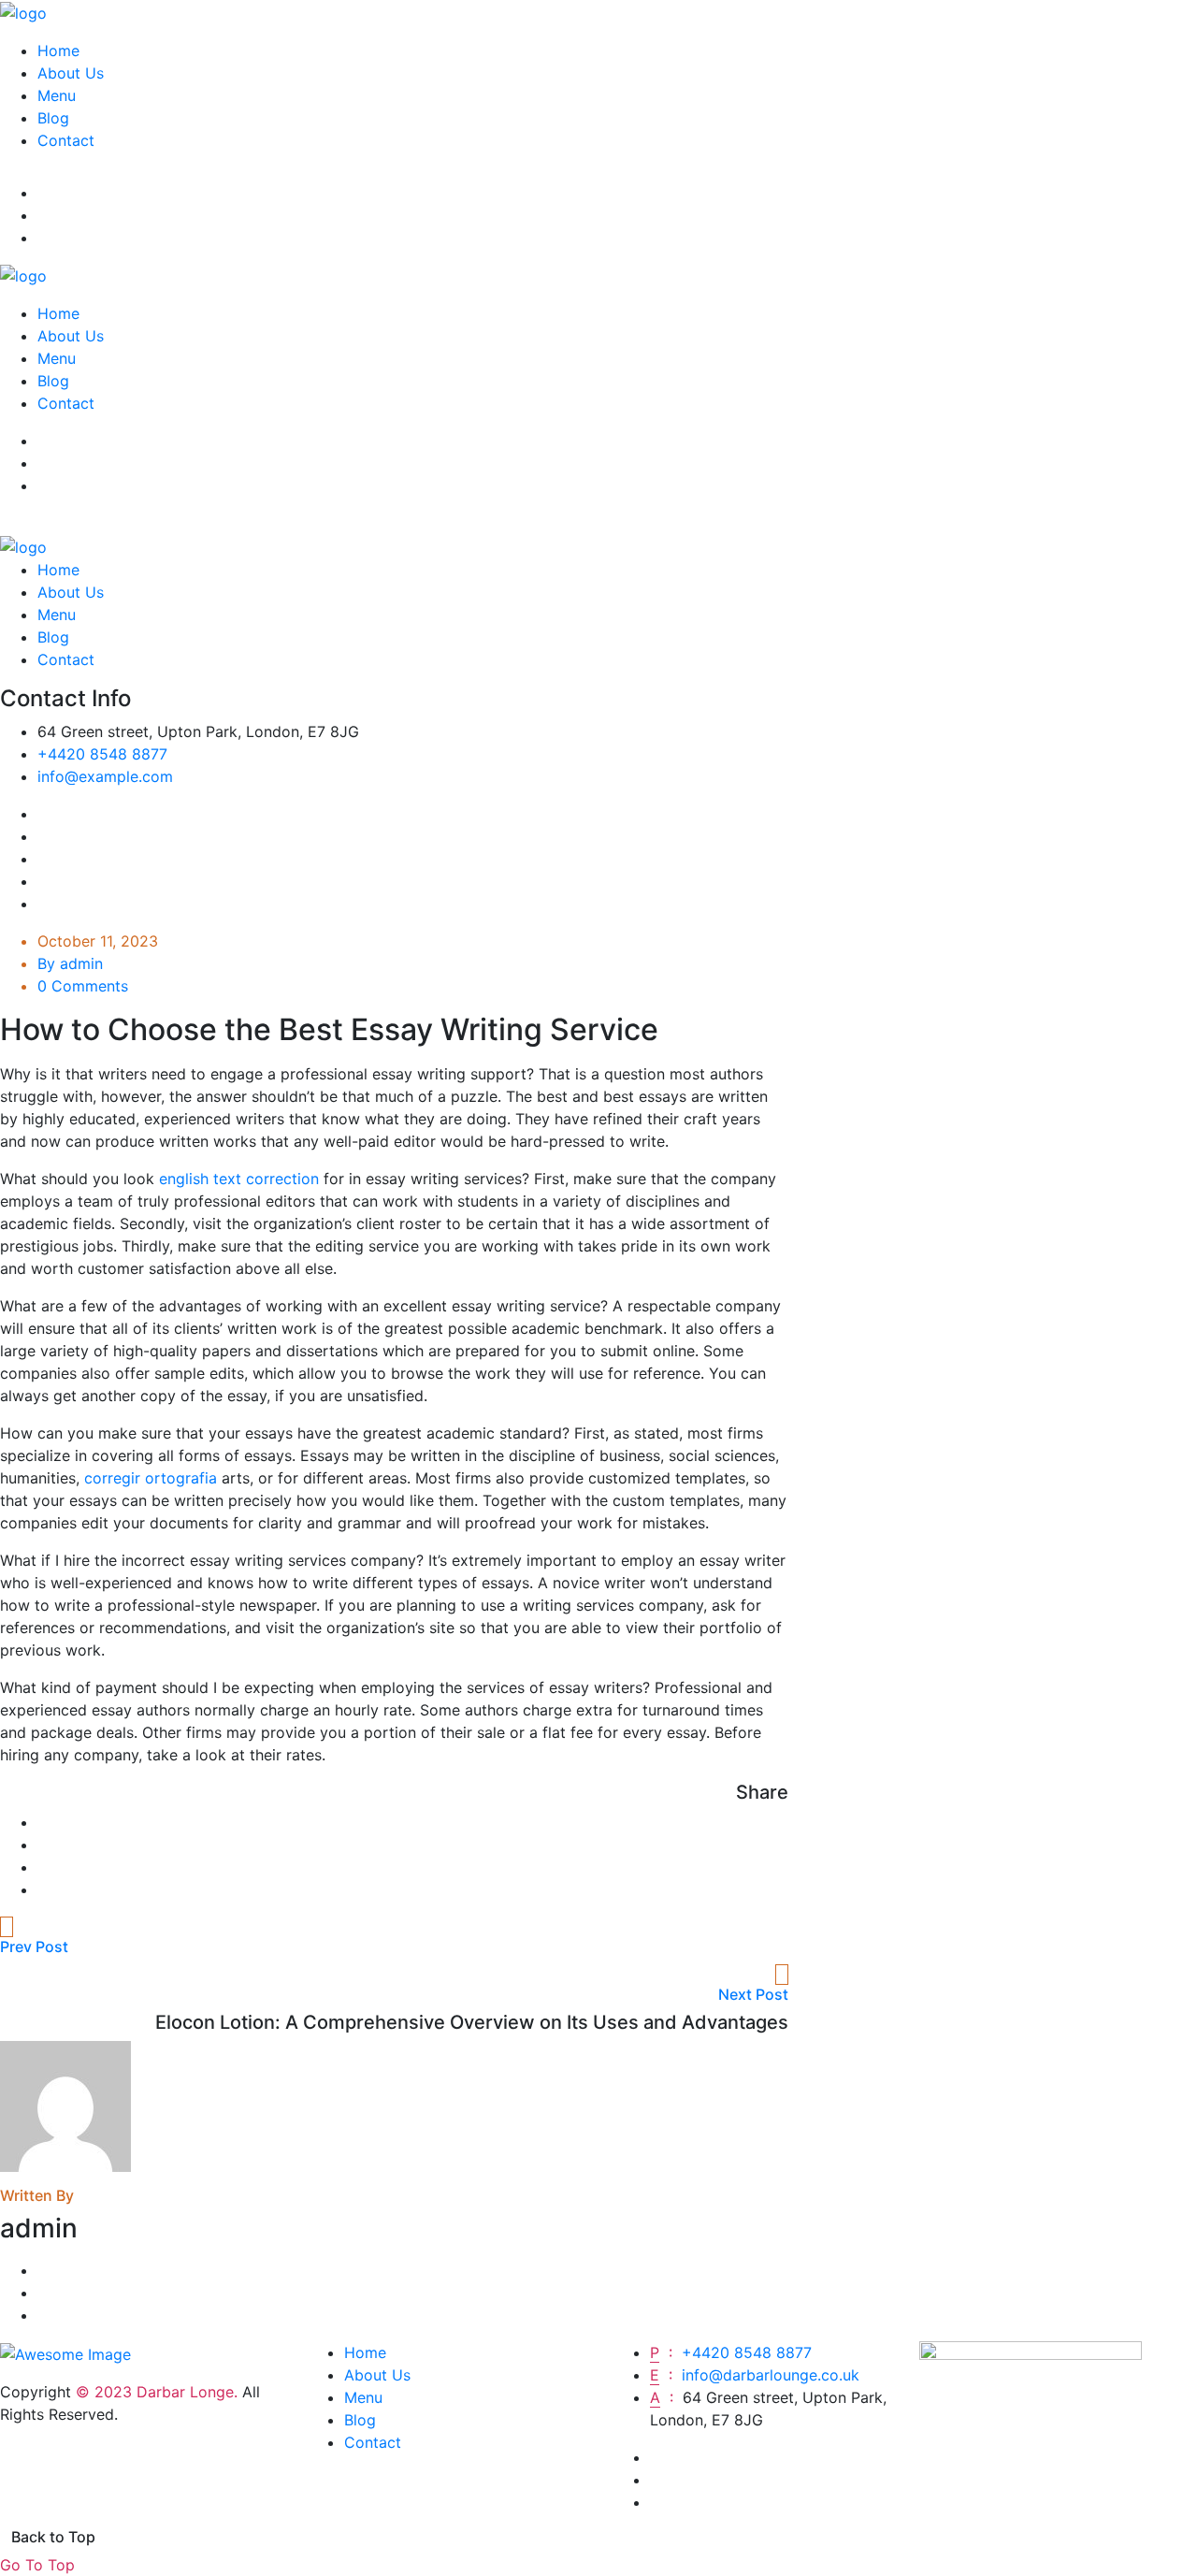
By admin (70, 963)
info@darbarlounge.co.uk (771, 2375)
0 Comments (83, 986)
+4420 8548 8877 (102, 754)
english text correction (239, 1179)
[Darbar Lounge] (23, 11)
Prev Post (34, 1946)
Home (58, 51)
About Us (71, 73)
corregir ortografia (151, 1478)
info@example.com (105, 776)
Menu (57, 95)
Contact (66, 140)
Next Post (753, 1994)
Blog (53, 118)
